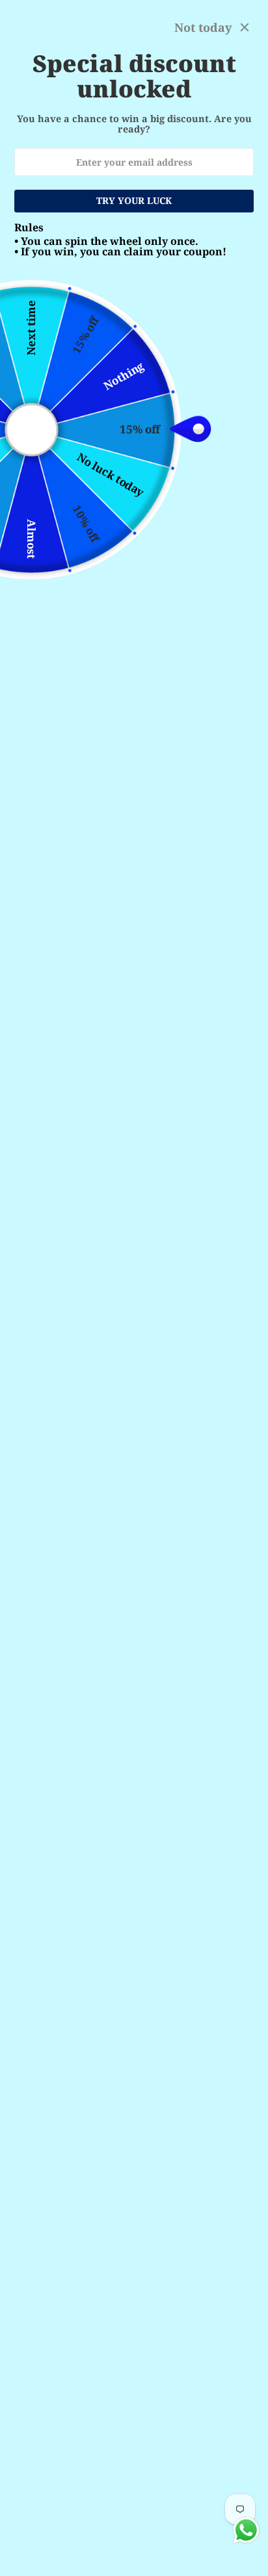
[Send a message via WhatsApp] (246, 2530)
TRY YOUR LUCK (134, 200)
